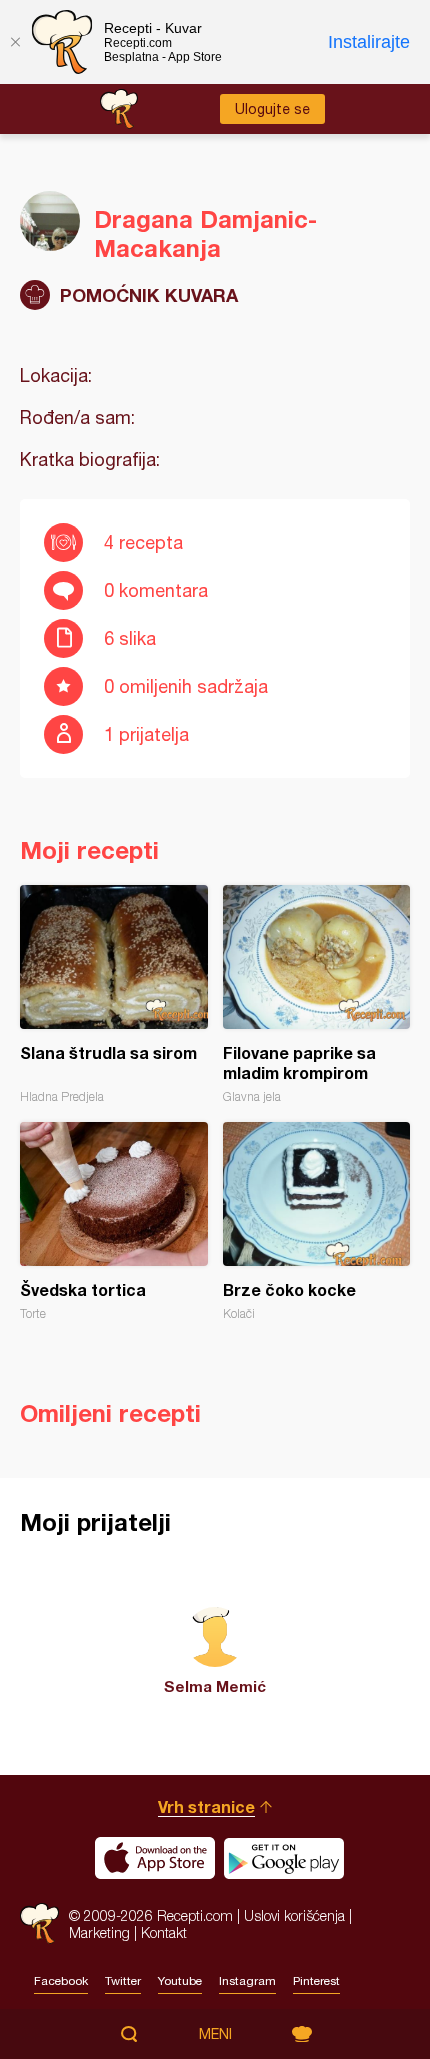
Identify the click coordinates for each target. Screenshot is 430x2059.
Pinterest (316, 1981)
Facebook (61, 1981)
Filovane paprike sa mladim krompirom (317, 994)
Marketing (99, 1932)
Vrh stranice (206, 1806)
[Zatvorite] (15, 42)
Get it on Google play (284, 1858)
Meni (215, 2034)
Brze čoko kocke (317, 1221)
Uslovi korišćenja (294, 1915)
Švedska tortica (114, 1221)
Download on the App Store (155, 1858)
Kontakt (164, 1932)
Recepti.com (39, 1923)
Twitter (123, 1981)
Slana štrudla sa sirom (114, 994)
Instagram (247, 1981)
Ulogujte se (272, 109)
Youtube (180, 1981)
